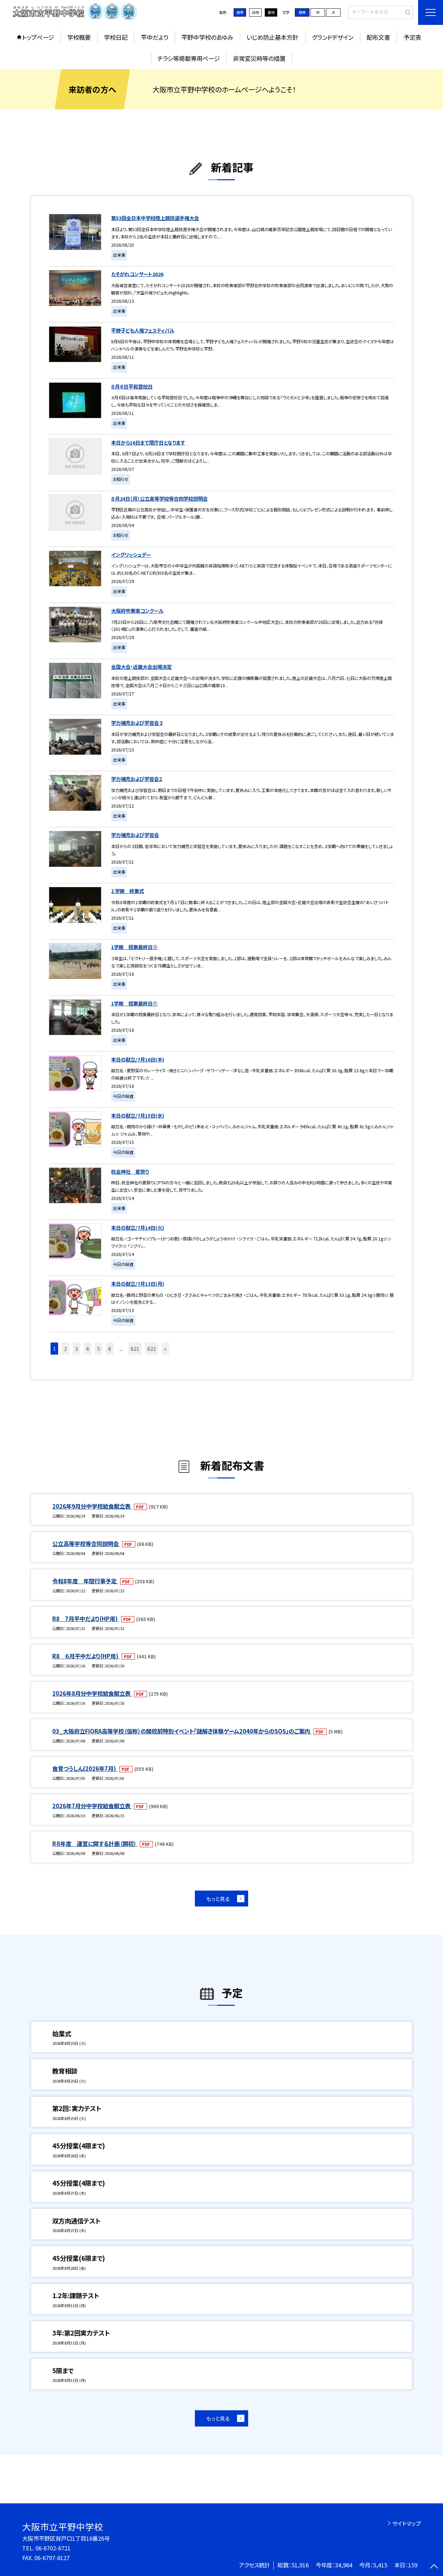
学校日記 (116, 37)
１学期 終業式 (128, 891)
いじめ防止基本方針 (272, 37)
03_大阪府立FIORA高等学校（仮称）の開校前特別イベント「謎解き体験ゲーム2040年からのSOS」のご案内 (182, 1731)
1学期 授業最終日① (134, 1003)
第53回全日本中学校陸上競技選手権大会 (155, 218)
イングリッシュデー (131, 554)
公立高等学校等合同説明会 (86, 1544)
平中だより (155, 37)
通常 (240, 12)
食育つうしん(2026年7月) (85, 1768)
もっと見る (218, 1899)
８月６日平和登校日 (132, 386)
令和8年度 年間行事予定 (85, 1581)
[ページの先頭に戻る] (434, 2567)
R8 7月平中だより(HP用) (86, 1619)
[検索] (407, 12)
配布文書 (378, 37)
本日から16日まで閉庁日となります (148, 442)
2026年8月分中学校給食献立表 (92, 1693)
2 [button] (65, 1349)
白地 (255, 12)
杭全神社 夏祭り (130, 1171)
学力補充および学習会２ (137, 779)
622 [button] (152, 1349)
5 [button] (99, 1349)
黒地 (271, 12)
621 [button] (135, 1349)
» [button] (165, 1349)
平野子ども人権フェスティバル (143, 330)
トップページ (38, 37)
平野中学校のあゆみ (207, 37)
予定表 (412, 37)
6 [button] (110, 1349)
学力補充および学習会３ (137, 723)
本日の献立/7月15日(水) (138, 1115)
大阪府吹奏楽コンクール (137, 611)
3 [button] (76, 1349)
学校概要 (79, 37)
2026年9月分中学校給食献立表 (92, 1506)
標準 (302, 12)
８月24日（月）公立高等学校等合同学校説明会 (159, 498)
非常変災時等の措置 (259, 58)
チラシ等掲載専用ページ (189, 58)
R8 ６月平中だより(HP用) (86, 1656)
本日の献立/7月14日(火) (138, 1227)
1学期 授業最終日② (134, 947)
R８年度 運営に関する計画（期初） (95, 1844)
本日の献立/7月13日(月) (138, 1284)
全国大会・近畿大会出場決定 (141, 667)
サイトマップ (406, 2523)
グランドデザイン (333, 37)
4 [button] (88, 1349)
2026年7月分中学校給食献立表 (92, 1806)
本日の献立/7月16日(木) (138, 1059)
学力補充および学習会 (135, 835)
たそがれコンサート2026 (137, 274)
